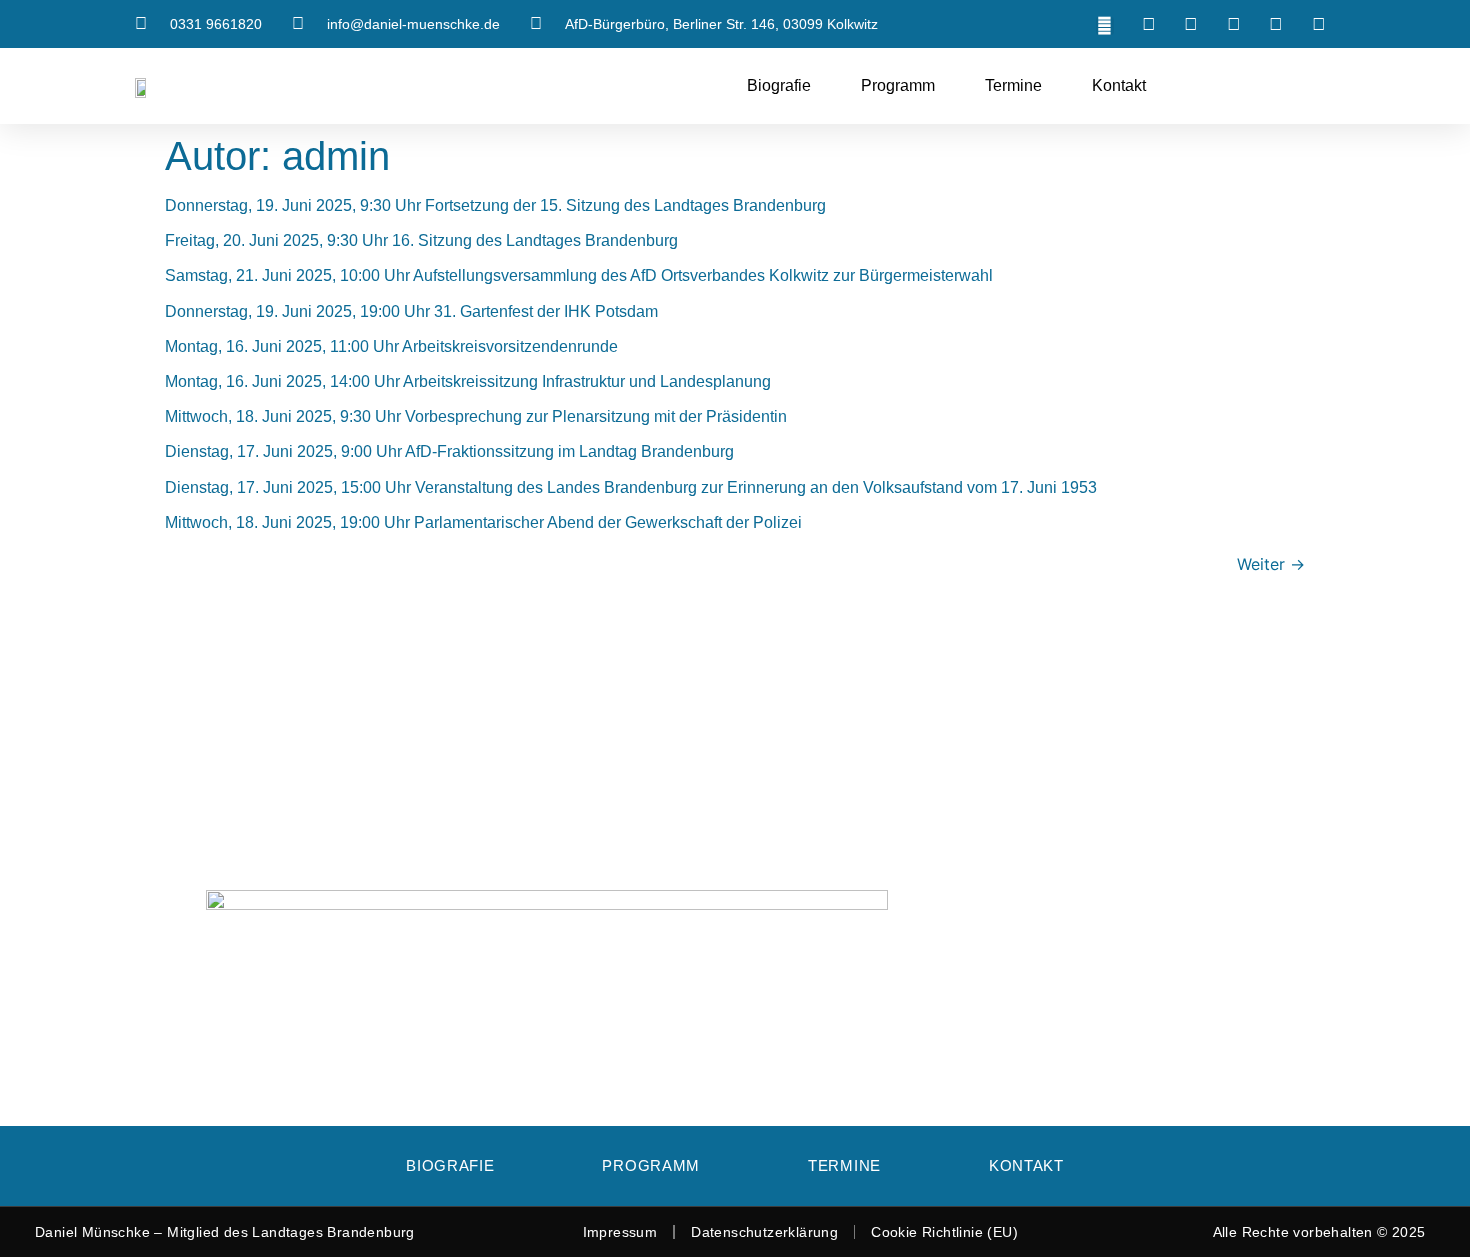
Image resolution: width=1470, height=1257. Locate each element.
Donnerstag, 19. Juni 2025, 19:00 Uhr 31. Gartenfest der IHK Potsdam (411, 311)
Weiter (1271, 564)
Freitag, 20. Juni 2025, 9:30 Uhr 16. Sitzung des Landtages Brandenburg (421, 240)
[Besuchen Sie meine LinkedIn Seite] (1236, 24)
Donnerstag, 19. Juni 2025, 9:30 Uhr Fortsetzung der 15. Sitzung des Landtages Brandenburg (495, 205)
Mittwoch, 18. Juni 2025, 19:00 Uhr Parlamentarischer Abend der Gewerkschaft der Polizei (483, 522)
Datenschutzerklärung (764, 1232)
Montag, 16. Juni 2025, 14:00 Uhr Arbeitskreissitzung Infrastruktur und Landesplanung (468, 381)
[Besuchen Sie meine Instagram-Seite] (1279, 24)
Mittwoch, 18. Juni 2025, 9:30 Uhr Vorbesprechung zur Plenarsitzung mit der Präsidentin (476, 416)
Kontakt (1119, 85)
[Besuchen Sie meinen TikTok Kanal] (1321, 24)
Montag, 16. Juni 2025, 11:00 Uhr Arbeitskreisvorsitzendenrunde (391, 346)
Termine (1013, 85)
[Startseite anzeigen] (145, 86)
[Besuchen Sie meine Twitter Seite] (1151, 24)
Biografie (779, 85)
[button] (1105, 26)
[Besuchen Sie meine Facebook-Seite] (1194, 24)
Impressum (620, 1232)
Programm (898, 85)
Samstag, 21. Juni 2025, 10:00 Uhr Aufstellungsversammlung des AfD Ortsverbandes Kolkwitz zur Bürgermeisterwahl (579, 275)
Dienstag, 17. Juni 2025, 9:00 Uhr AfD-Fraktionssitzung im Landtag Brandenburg (449, 451)
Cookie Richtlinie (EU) (944, 1232)
